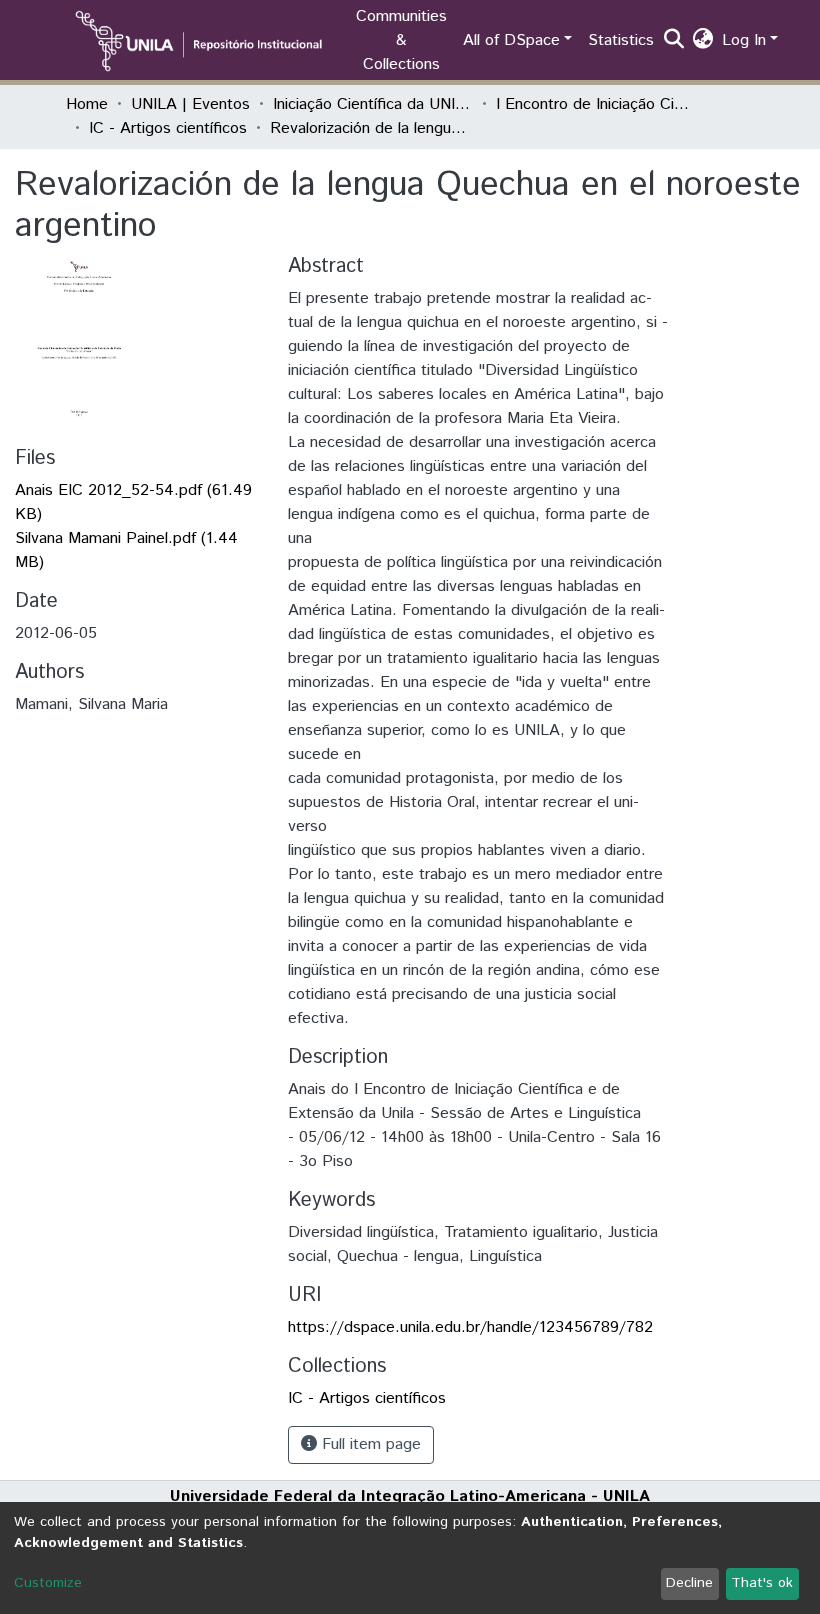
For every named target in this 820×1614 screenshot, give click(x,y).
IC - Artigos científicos (168, 128)
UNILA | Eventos (190, 104)
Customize (48, 1583)
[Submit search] (674, 41)
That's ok (762, 1583)
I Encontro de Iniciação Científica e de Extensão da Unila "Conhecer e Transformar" (596, 104)
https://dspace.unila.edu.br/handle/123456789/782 (470, 1327)
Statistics (621, 40)
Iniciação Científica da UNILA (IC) (373, 104)
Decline (689, 1583)
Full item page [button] (369, 1444)
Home (87, 104)
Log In (744, 40)
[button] (703, 41)
